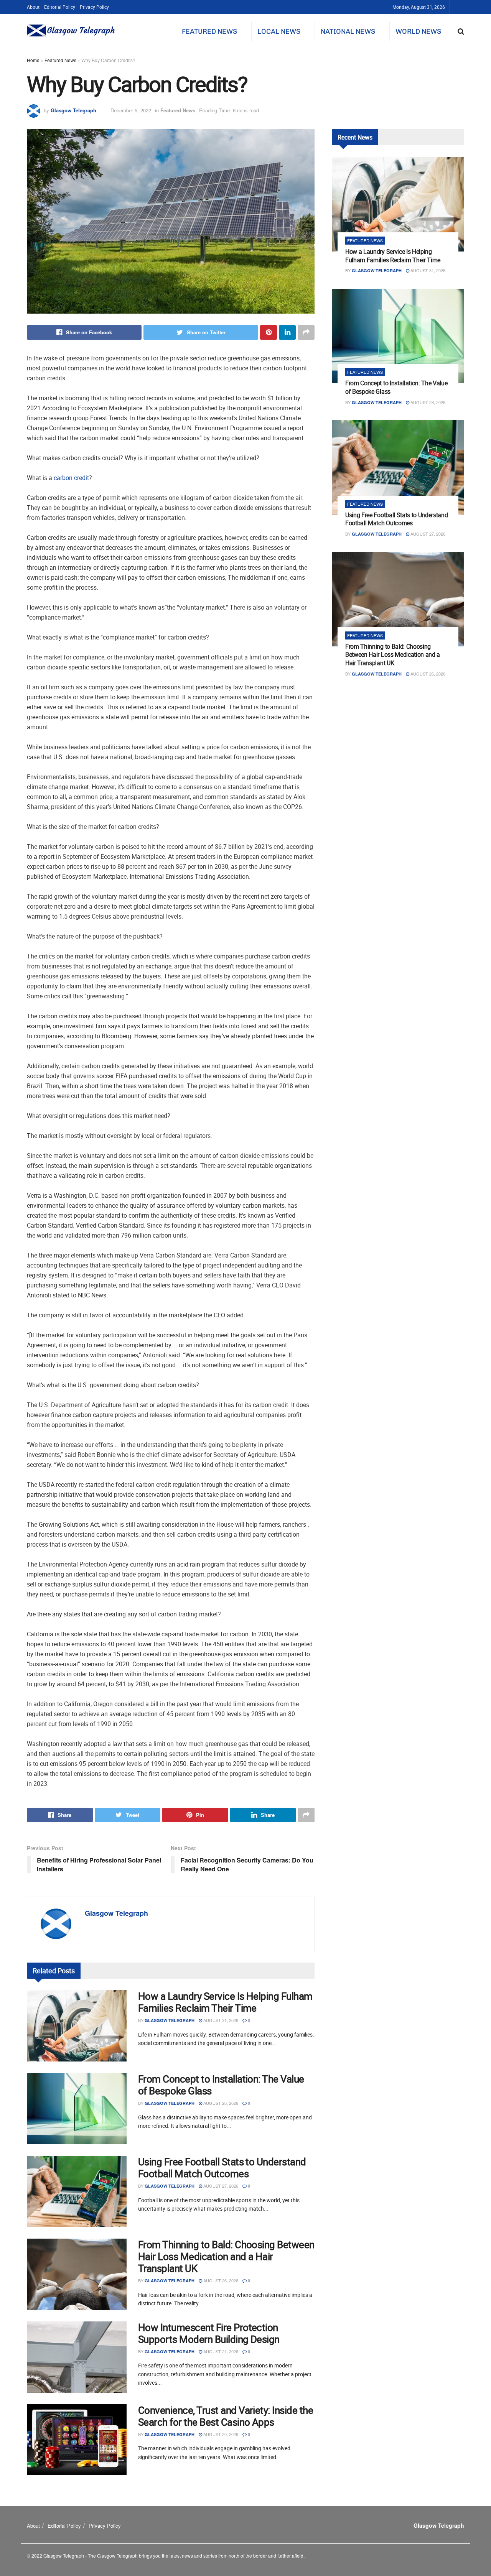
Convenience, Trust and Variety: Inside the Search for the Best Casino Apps (226, 2416)
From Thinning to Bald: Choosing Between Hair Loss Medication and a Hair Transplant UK (226, 2256)
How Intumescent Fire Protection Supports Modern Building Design (209, 2333)
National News (348, 31)
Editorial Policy (60, 7)
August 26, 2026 (220, 2280)
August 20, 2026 (220, 2434)
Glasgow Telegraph (73, 110)
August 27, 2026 (220, 2186)
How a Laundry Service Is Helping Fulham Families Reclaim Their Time (225, 2002)
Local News (279, 31)
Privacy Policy (94, 7)
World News (418, 31)
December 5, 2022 (131, 110)
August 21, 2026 (220, 2351)
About (33, 7)
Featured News (209, 31)
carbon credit (71, 478)
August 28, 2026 (220, 2103)
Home (33, 60)
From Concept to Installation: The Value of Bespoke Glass (221, 2085)
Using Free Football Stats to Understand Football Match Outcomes (222, 2168)
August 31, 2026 (220, 2020)
